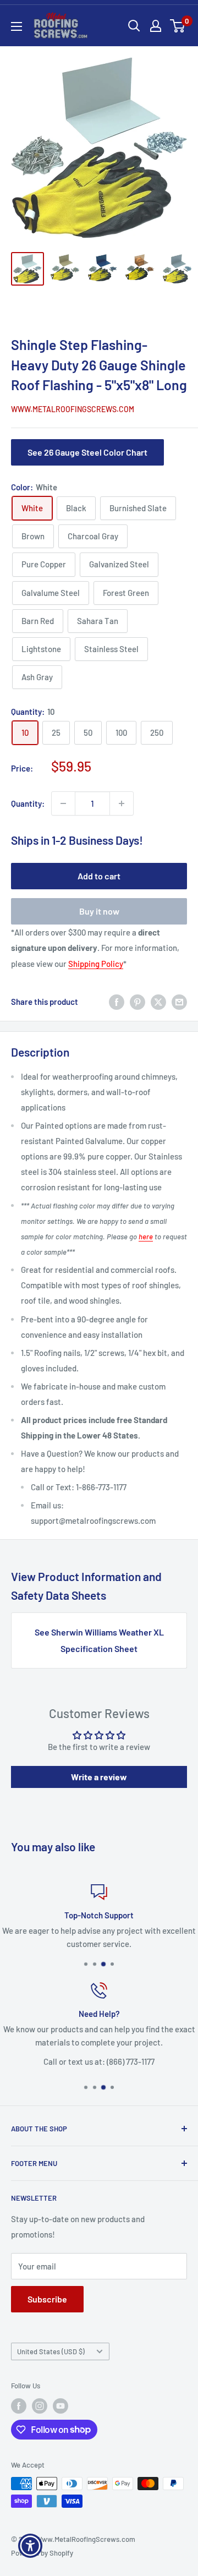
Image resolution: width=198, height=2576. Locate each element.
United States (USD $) (51, 2351)
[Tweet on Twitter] (158, 1002)
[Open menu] (16, 26)
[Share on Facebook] (117, 1002)
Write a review (99, 1777)
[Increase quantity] (122, 803)
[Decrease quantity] (63, 803)
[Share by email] (179, 1002)
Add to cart (99, 876)
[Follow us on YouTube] (61, 2406)
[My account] (156, 26)
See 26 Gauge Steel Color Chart (87, 452)
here (146, 1237)
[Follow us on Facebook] (19, 2406)
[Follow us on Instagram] (40, 2406)
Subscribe (47, 2299)
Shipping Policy (96, 964)
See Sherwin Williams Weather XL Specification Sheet (99, 1640)
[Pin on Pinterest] (137, 1002)
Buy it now (99, 911)
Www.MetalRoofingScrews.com (73, 409)
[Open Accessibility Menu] (31, 2546)
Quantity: (28, 803)
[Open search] (134, 26)
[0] (178, 26)
